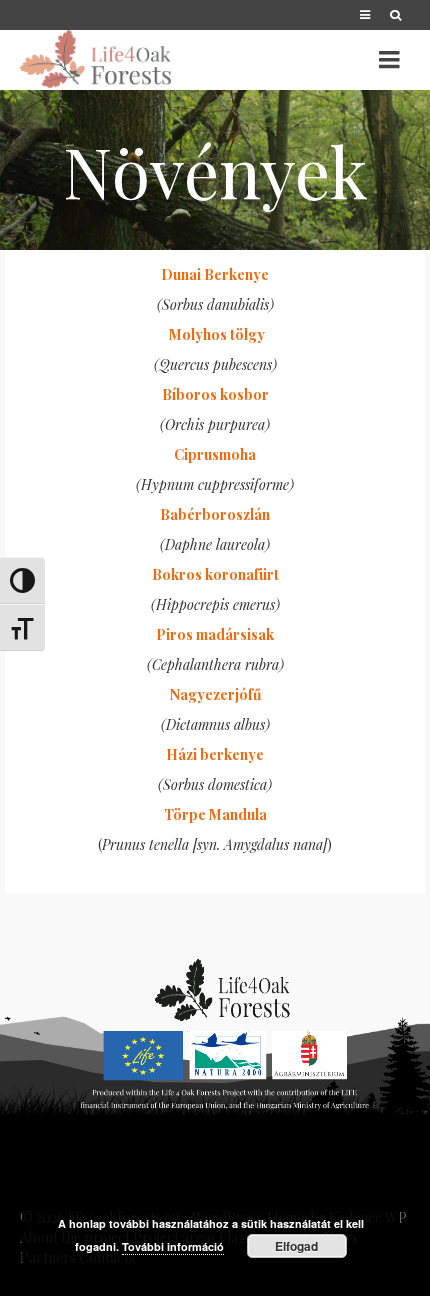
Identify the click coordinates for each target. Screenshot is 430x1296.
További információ (173, 1246)
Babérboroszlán (215, 514)
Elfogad (296, 1246)
